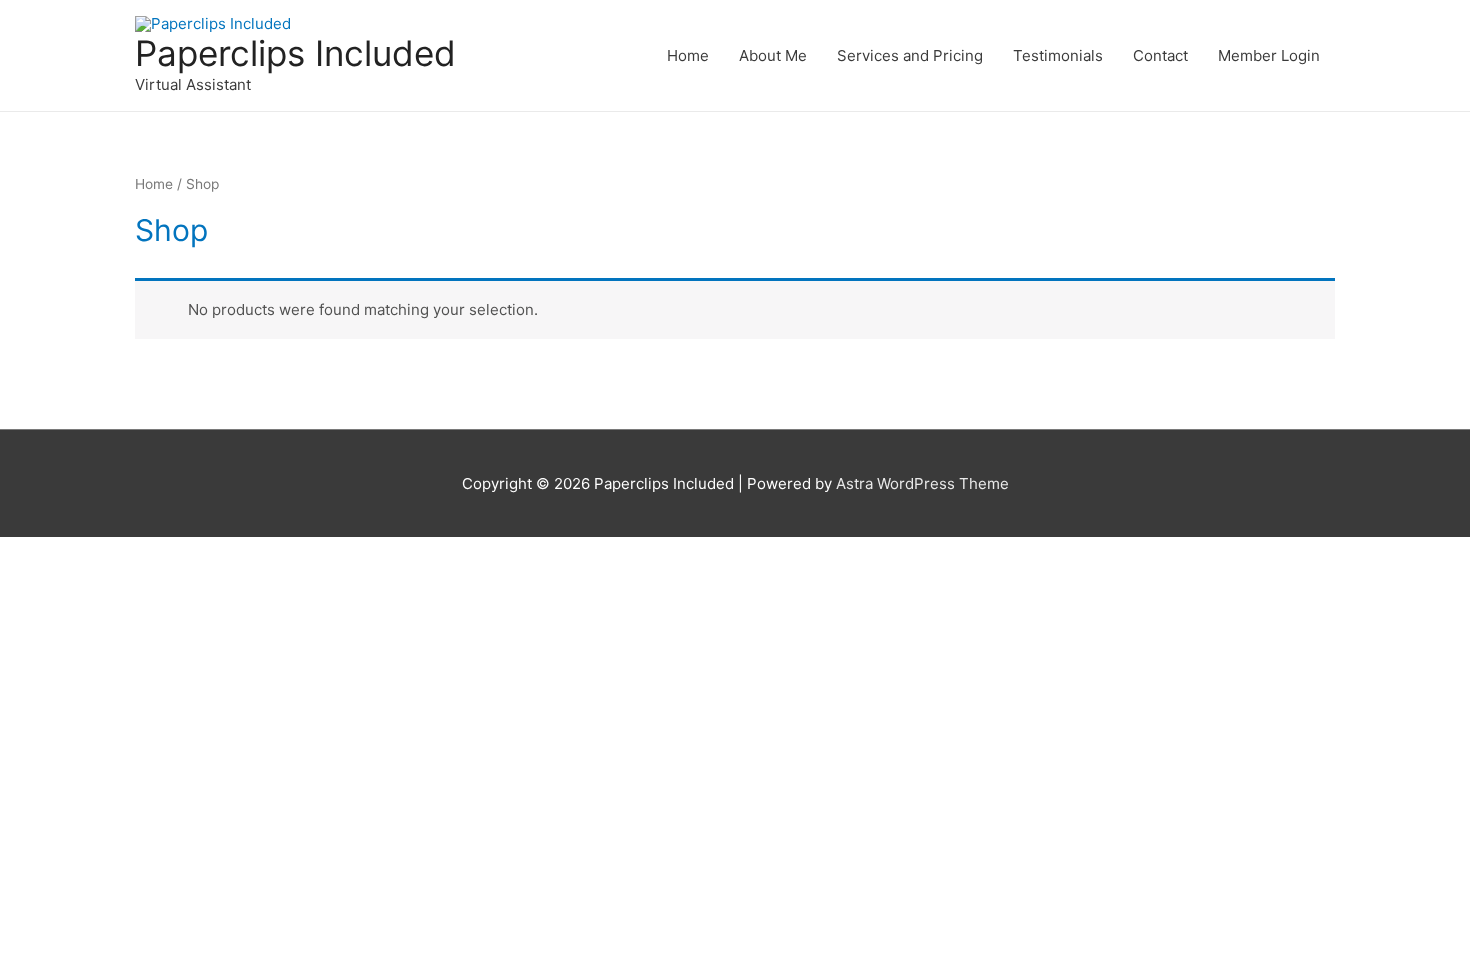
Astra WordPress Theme (922, 483)
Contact (1160, 55)
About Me (773, 55)
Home (688, 55)
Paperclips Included (295, 53)
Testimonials (1058, 55)
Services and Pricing (910, 55)
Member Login (1269, 55)
